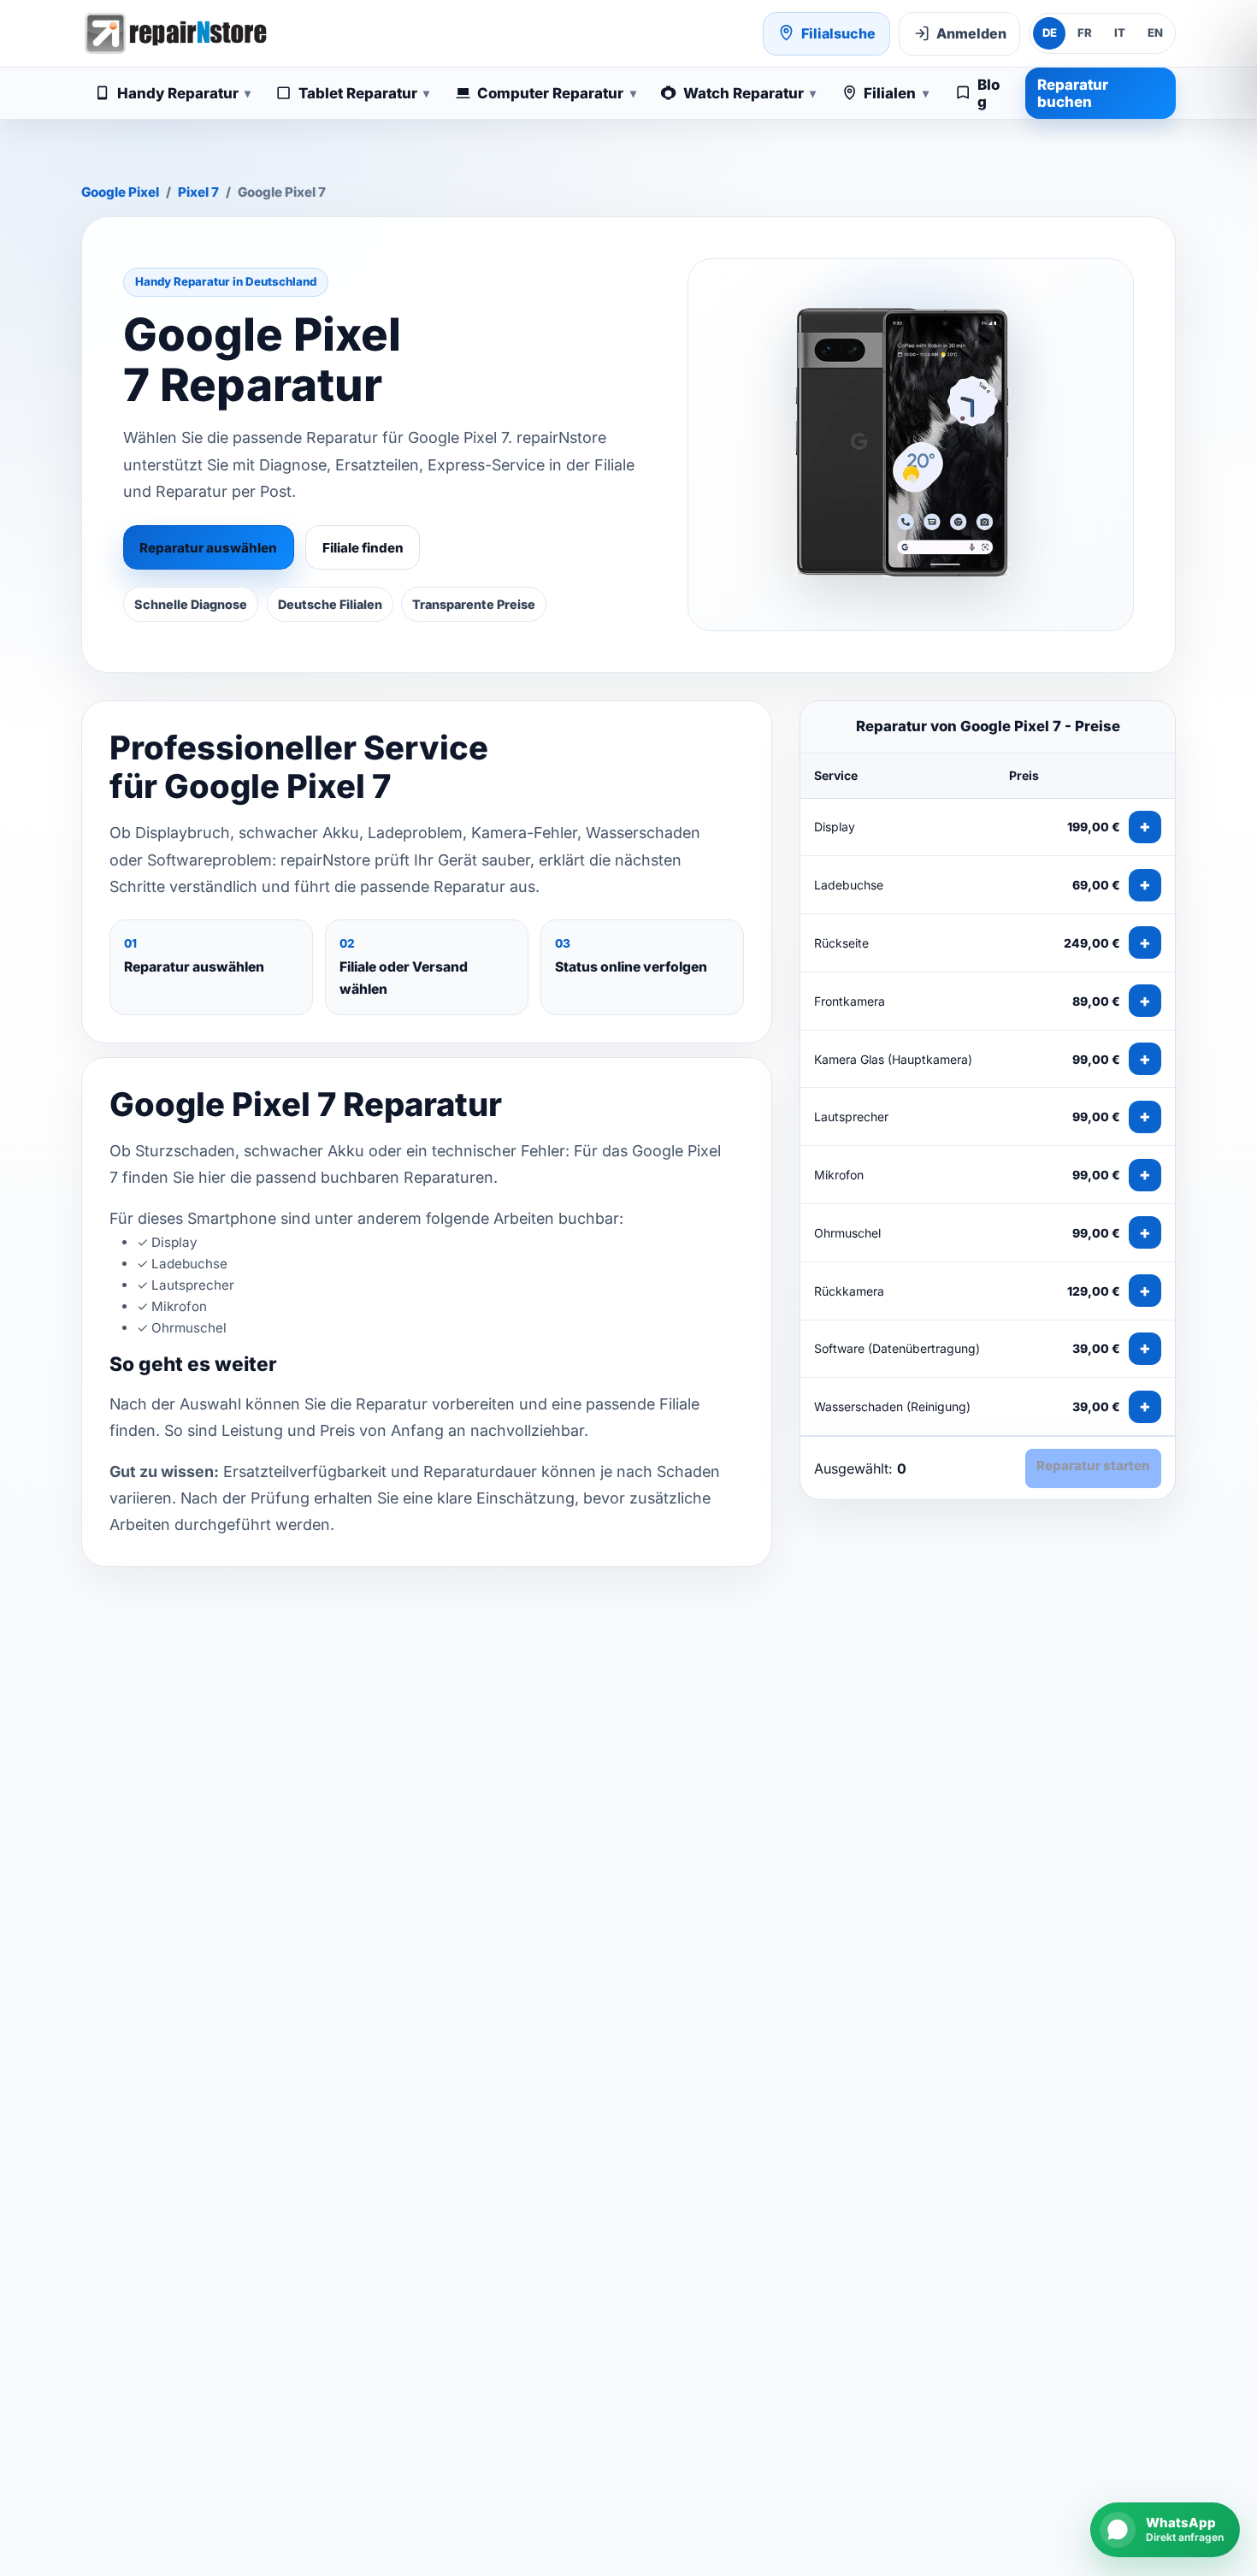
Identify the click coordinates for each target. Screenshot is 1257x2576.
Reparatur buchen (1073, 93)
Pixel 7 (198, 192)
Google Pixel (120, 192)
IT (1120, 32)
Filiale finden (363, 548)
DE (1050, 32)
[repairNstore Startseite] (175, 33)
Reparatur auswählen (208, 548)
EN (1155, 32)
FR (1085, 32)
